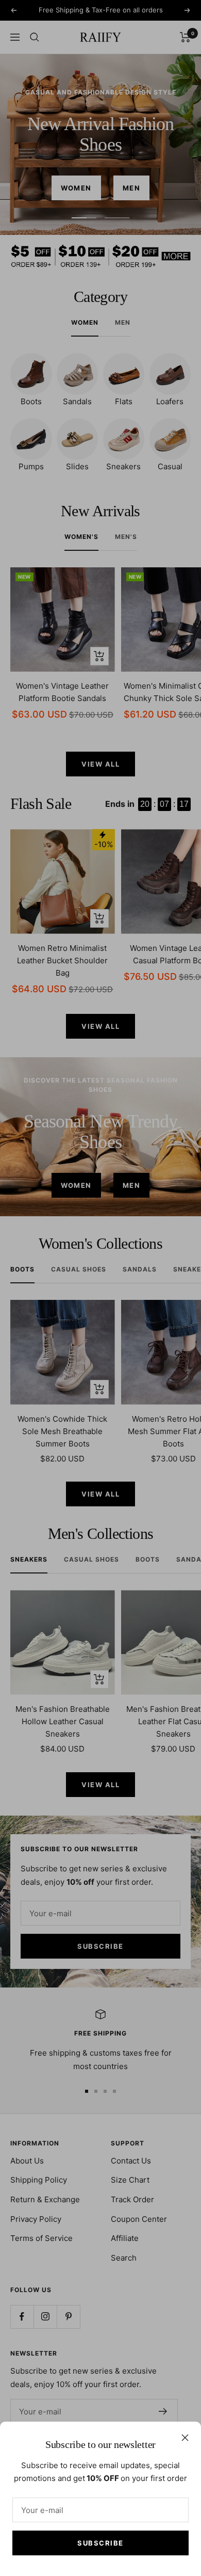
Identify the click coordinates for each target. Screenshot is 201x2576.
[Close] (185, 2438)
